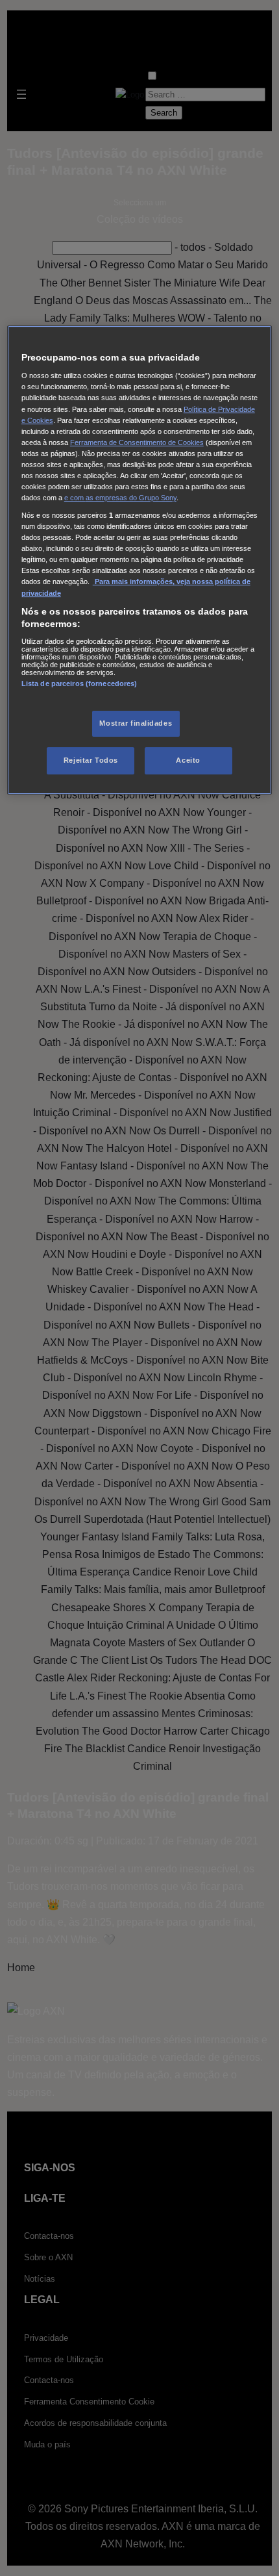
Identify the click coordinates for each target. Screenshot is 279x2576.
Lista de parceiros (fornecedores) (79, 683)
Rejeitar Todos (91, 760)
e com (75, 498)
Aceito (188, 760)
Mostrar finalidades (136, 723)
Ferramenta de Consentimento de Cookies (137, 442)
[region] (140, 560)
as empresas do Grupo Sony (131, 498)
